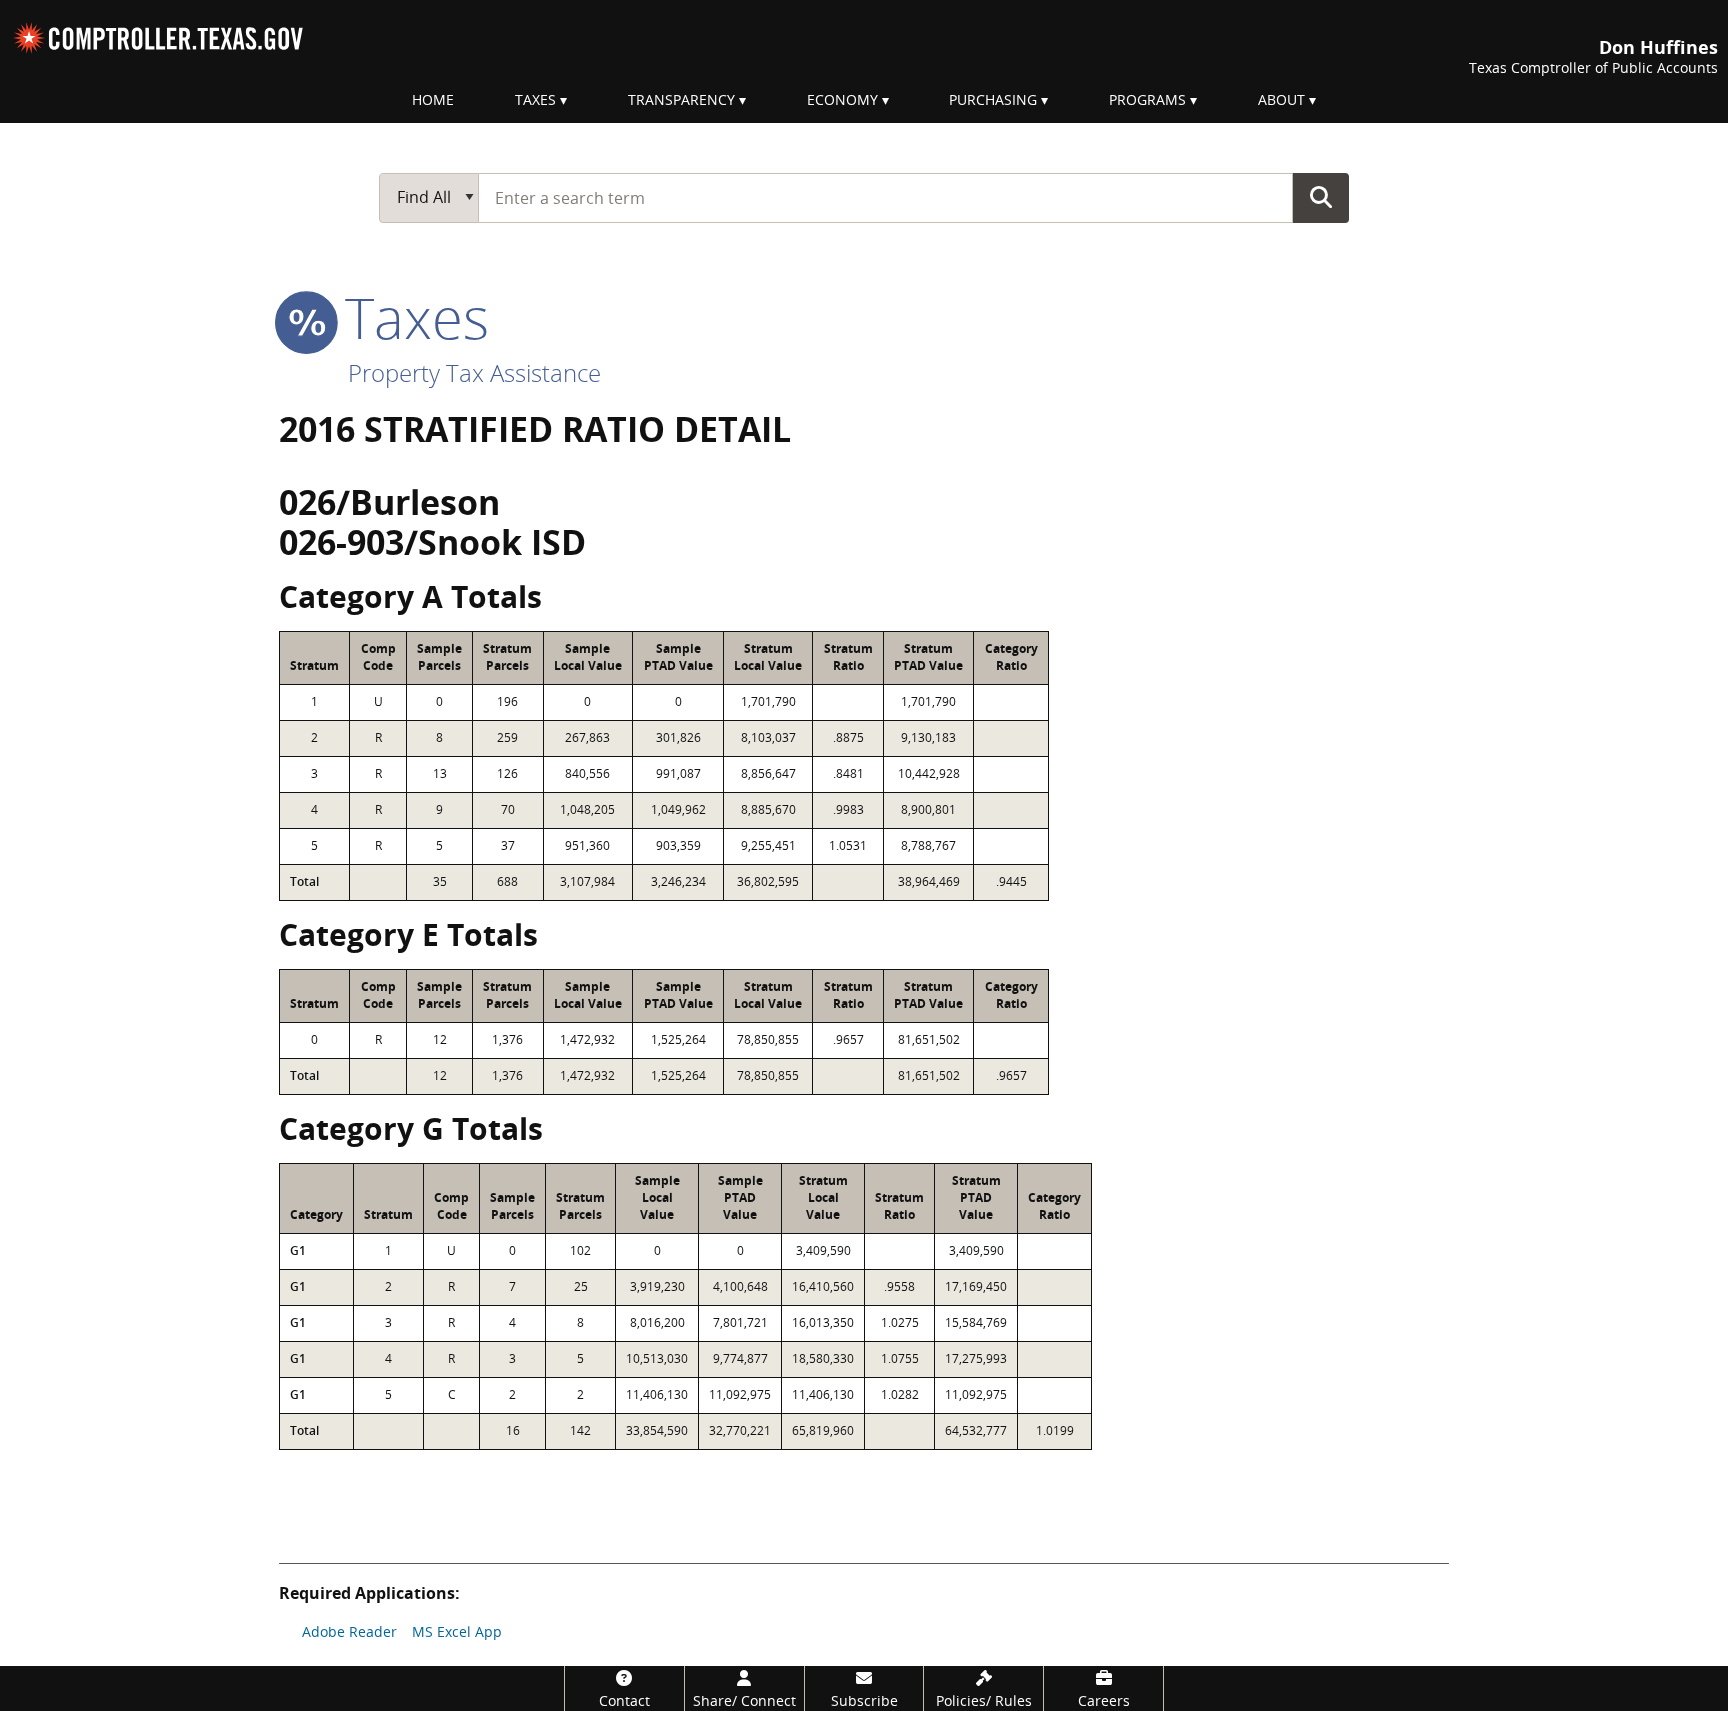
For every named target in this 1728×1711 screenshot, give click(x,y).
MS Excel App (457, 1631)
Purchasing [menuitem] (993, 99)
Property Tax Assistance (474, 372)
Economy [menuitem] (842, 99)
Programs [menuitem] (1147, 99)
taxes (409, 317)
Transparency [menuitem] (681, 99)
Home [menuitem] (433, 99)
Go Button (1321, 197)
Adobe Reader (349, 1631)
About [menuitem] (1281, 99)
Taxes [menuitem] (535, 99)
